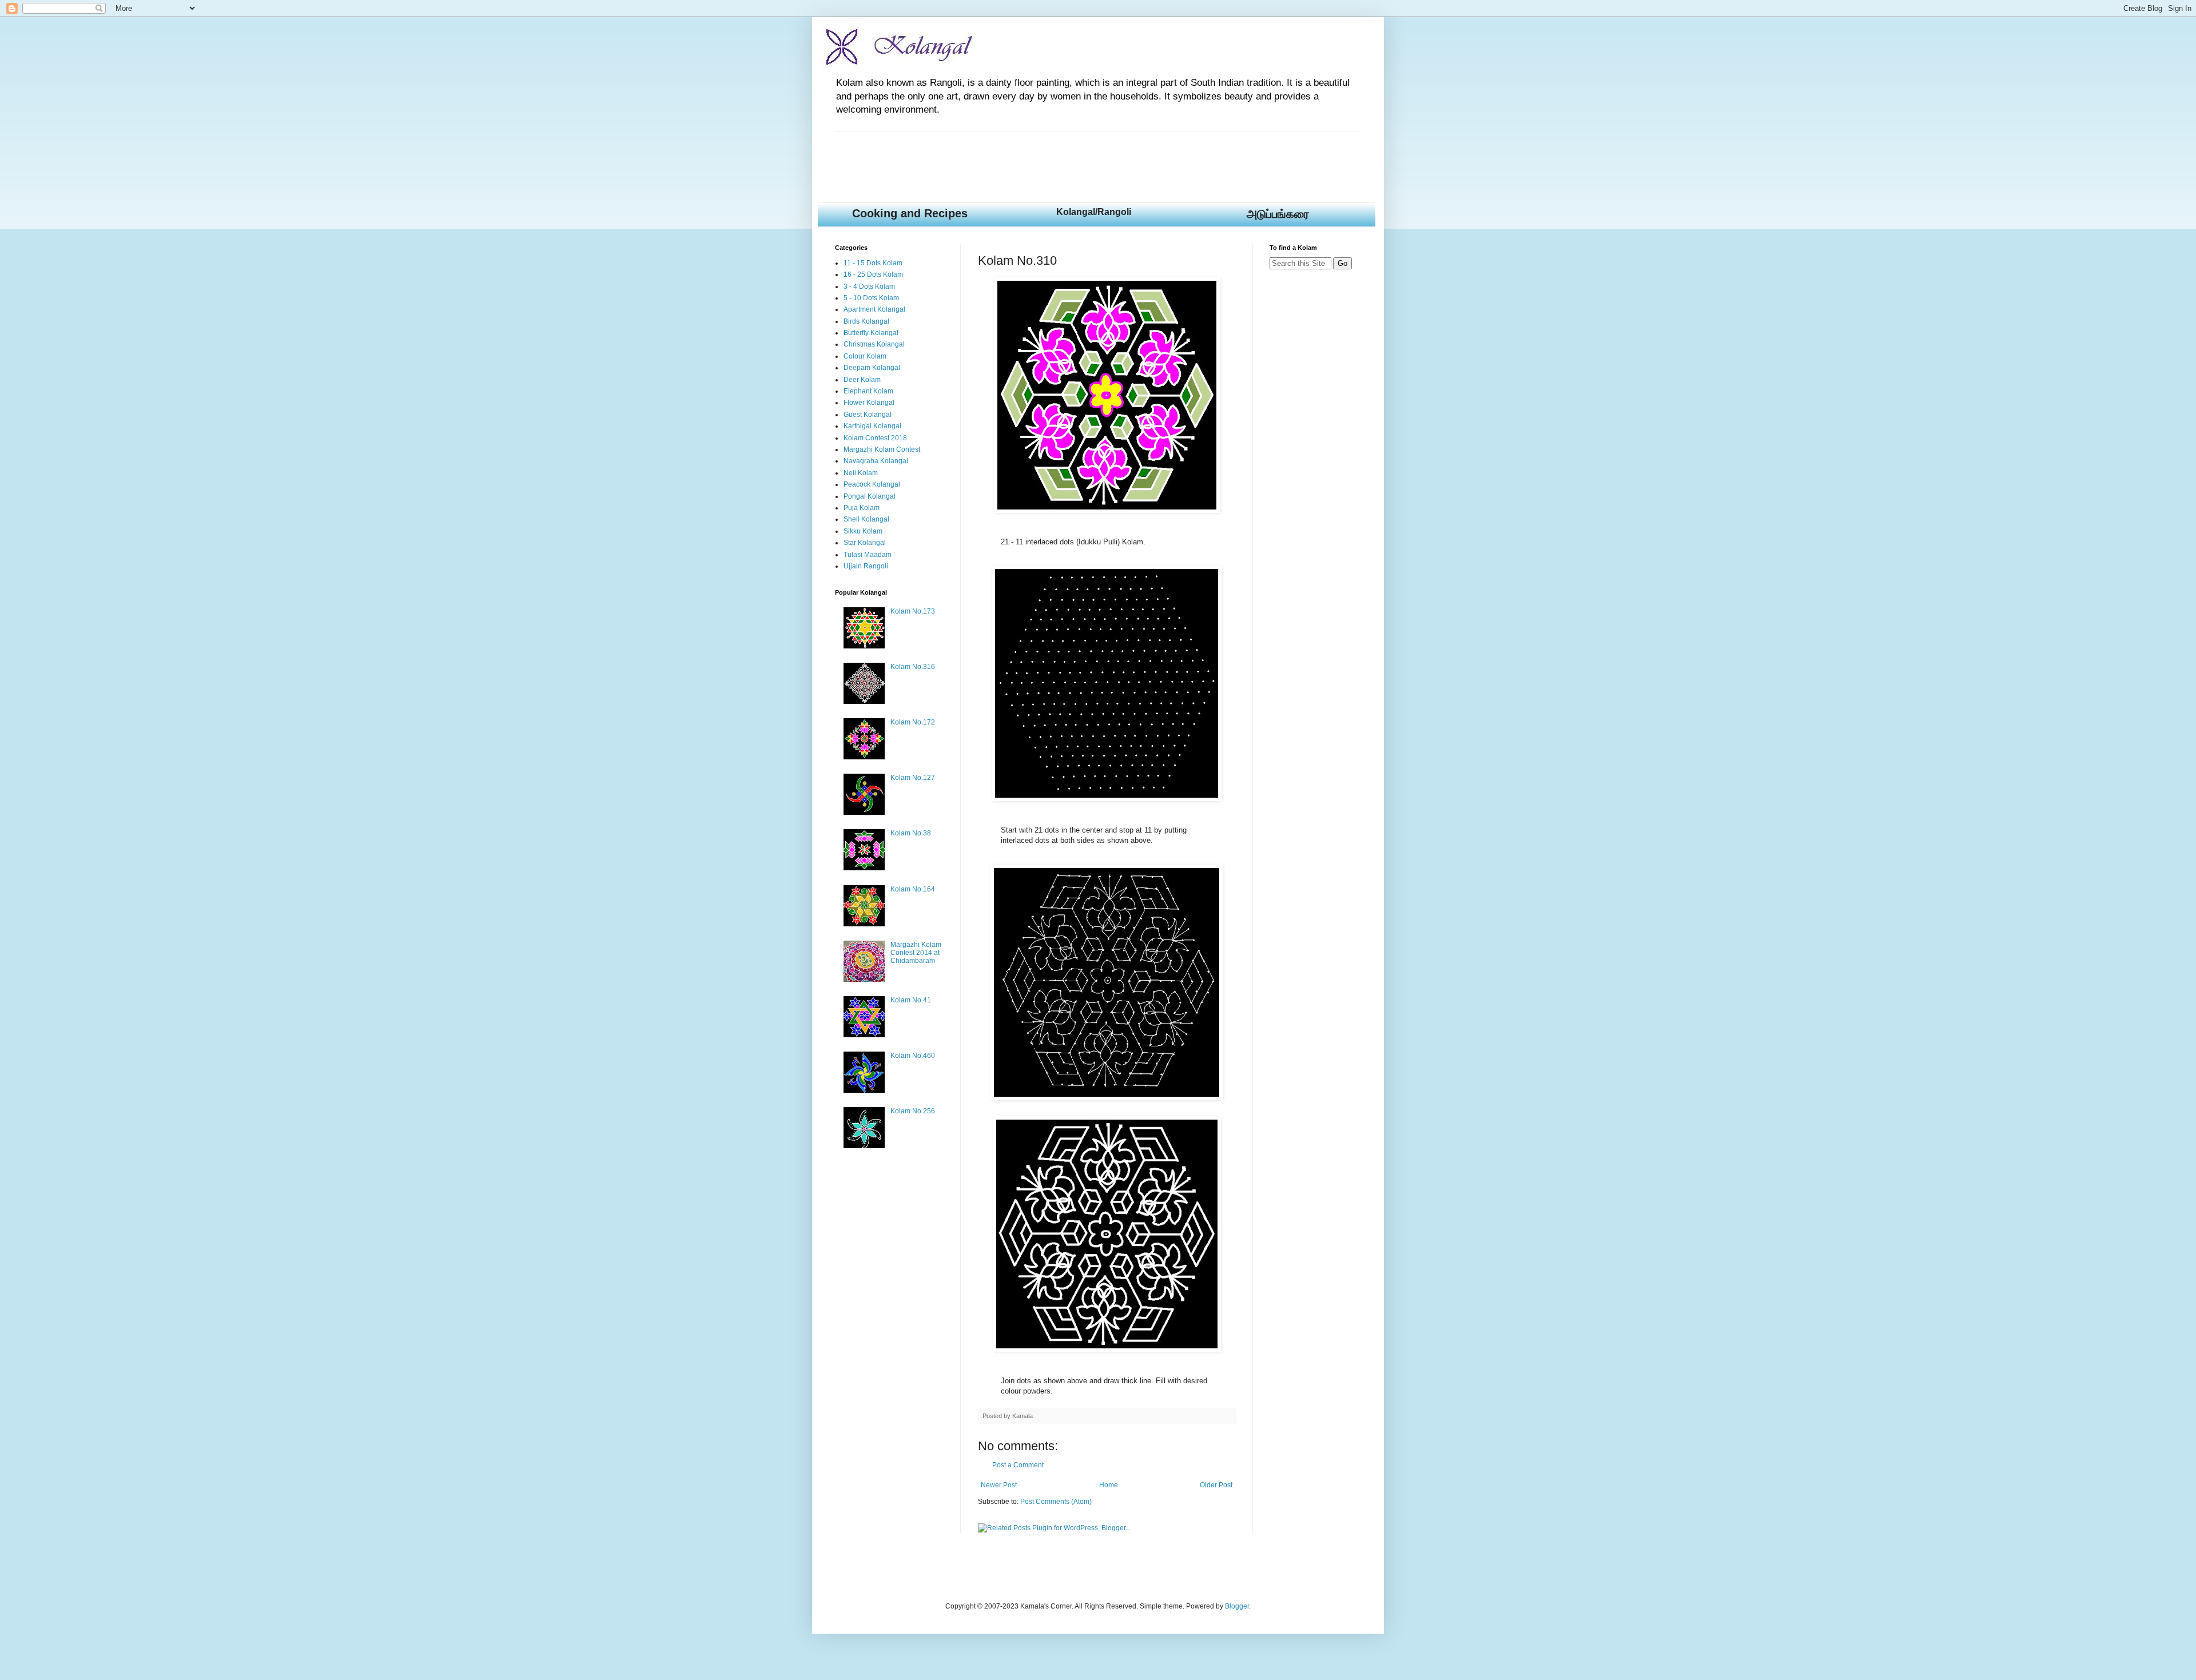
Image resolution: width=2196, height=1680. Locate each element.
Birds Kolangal (866, 321)
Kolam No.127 (913, 778)
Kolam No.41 (911, 1000)
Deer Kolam (862, 380)
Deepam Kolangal (872, 368)
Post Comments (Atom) (1056, 1502)
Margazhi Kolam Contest (882, 449)
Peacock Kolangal (872, 484)
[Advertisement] (1043, 157)
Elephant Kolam (868, 391)
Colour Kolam (865, 356)
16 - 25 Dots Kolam (873, 274)
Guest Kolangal (868, 415)
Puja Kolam (862, 508)
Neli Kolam (861, 473)
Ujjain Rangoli (866, 566)
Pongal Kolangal (870, 496)
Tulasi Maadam (868, 555)
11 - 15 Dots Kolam (873, 263)
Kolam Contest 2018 (875, 438)
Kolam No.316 (913, 667)
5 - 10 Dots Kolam (871, 298)
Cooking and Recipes (910, 213)
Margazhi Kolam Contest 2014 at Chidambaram (916, 953)
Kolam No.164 (913, 889)
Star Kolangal (865, 543)
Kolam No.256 (913, 1111)
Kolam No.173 (913, 611)
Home (1109, 1485)
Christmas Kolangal (874, 344)
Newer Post (999, 1485)
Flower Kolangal (869, 403)
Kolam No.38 (911, 833)
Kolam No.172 (913, 722)
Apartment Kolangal (874, 309)
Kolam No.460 (913, 1056)
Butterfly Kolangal (871, 333)
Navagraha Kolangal (876, 461)
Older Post (1216, 1485)
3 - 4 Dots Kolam (869, 286)
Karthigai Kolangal (872, 426)
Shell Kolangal (866, 519)
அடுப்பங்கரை (1278, 214)
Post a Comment (1018, 1465)
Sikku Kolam (863, 531)
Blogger (1237, 1606)
